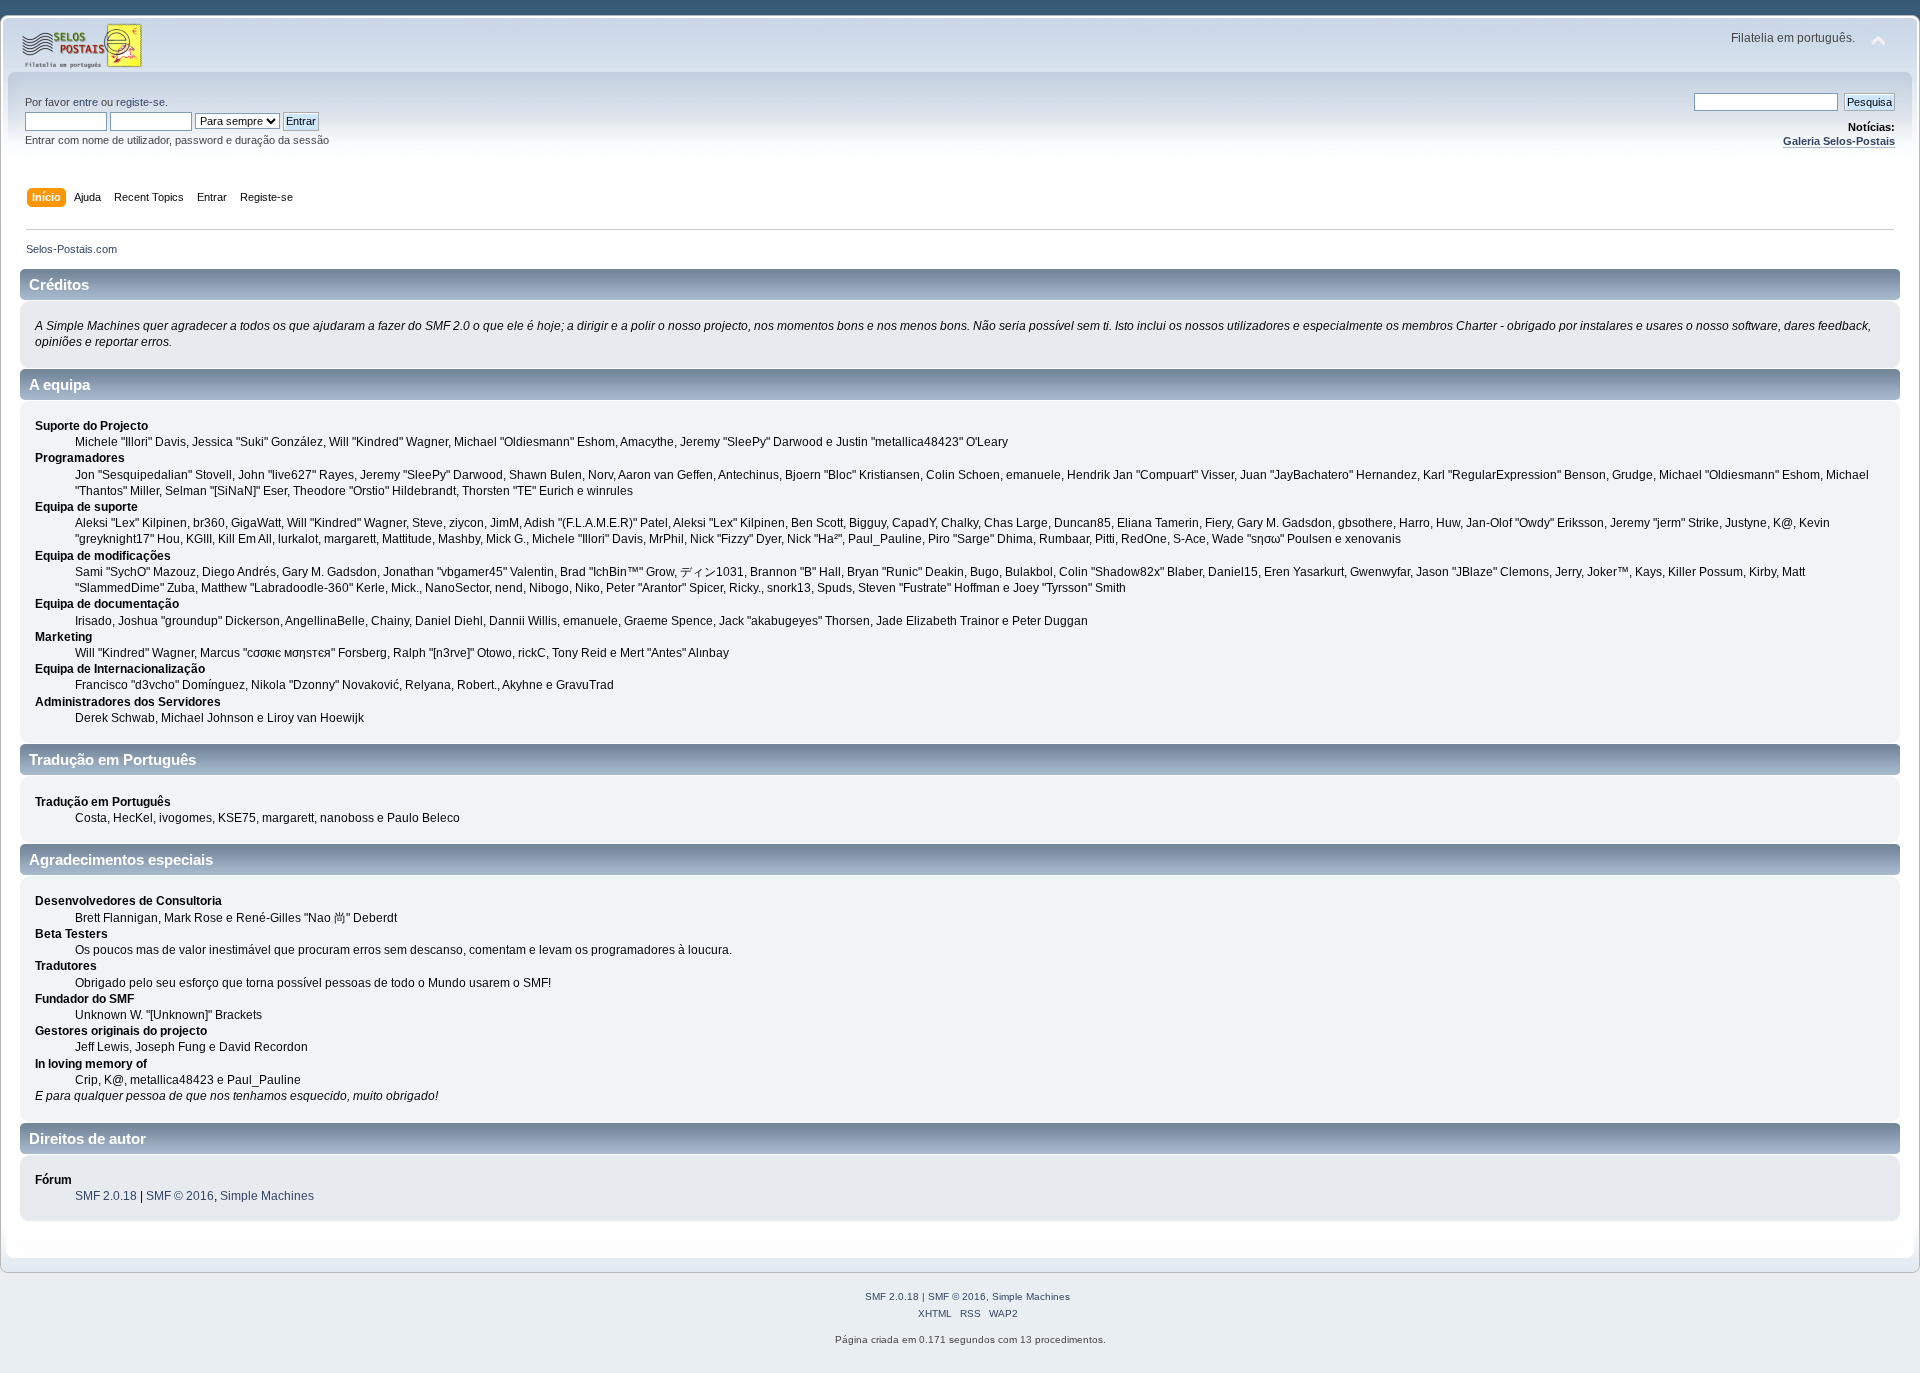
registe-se (140, 102)
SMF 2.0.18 (106, 1196)
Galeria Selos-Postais (1839, 141)
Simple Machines (267, 1196)
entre (85, 102)
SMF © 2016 (180, 1196)
